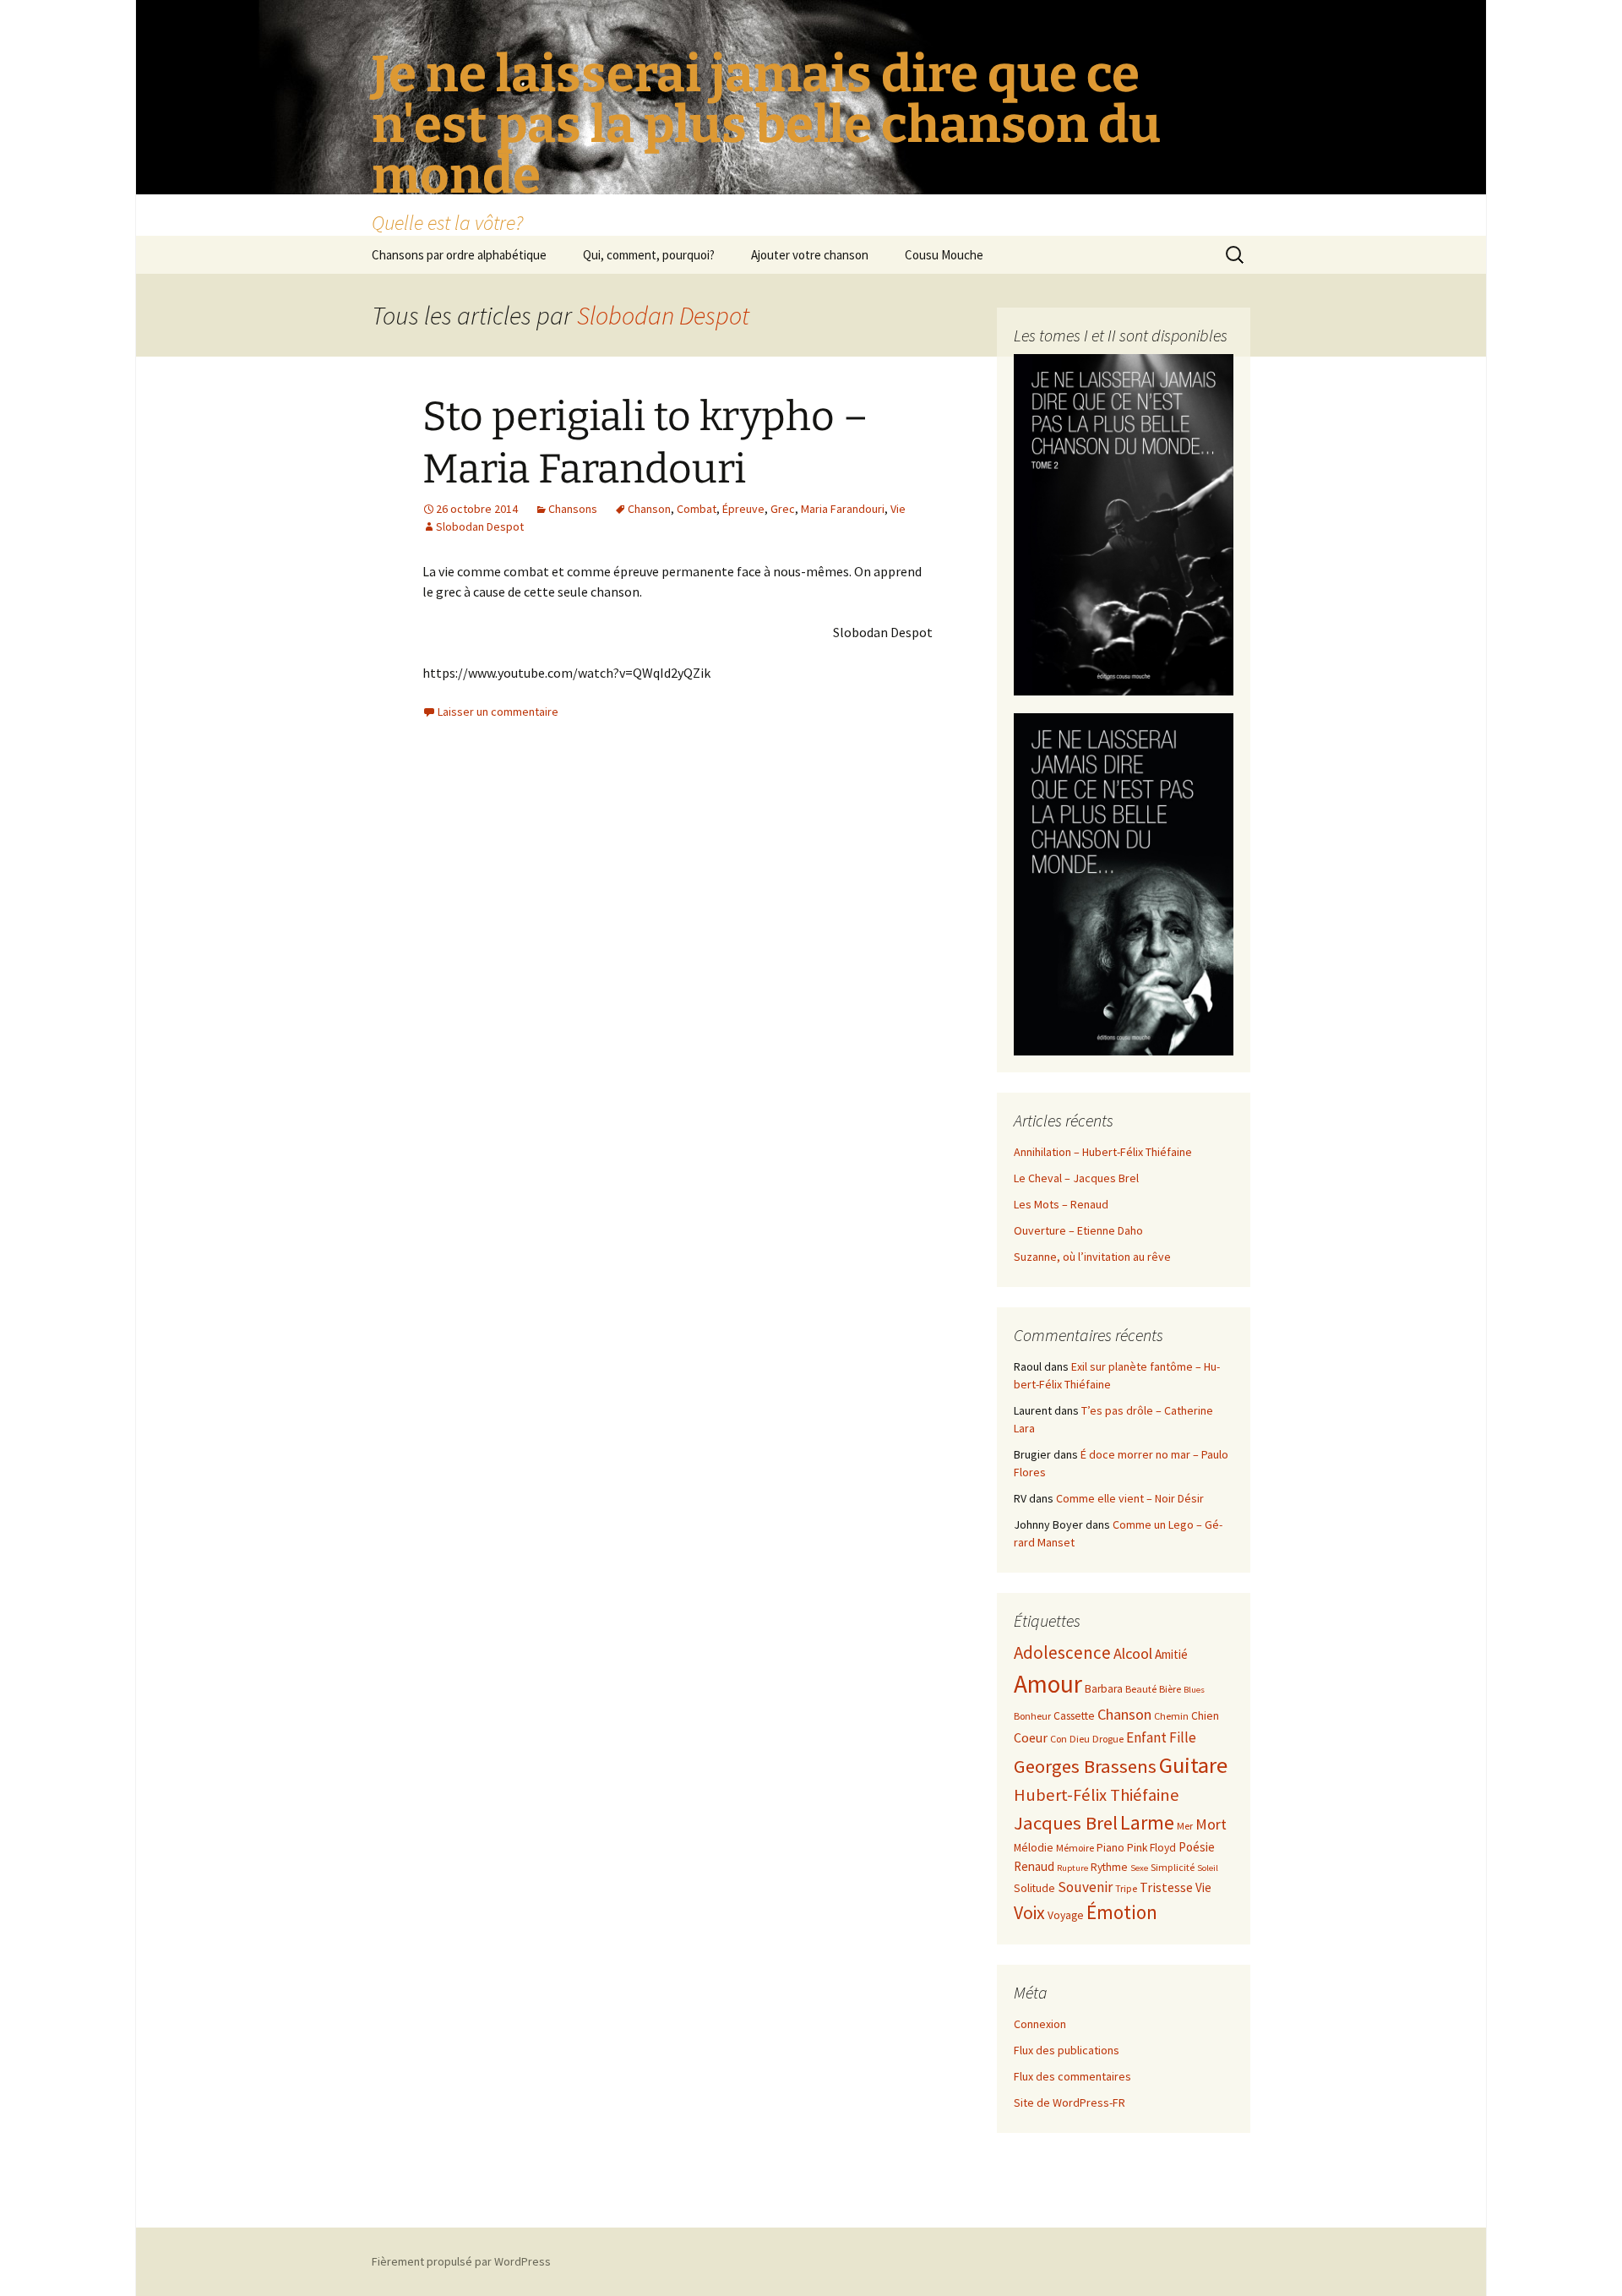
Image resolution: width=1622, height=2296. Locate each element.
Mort (1211, 1824)
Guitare (1193, 1765)
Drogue (1108, 1739)
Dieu (1080, 1739)
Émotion (1122, 1912)
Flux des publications (1067, 2050)
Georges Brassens (1085, 1766)
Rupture (1072, 1868)
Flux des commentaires (1072, 2076)
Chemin (1171, 1716)
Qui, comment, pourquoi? (649, 255)
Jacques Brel (1066, 1823)
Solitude (1034, 1888)
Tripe (1126, 1888)
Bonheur (1032, 1716)
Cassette (1074, 1716)
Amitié (1171, 1654)
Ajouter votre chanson (810, 255)
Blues (1194, 1690)
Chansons (573, 509)
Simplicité (1173, 1867)
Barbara (1104, 1689)
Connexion (1040, 2024)
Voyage (1066, 1915)
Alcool (1133, 1653)
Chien (1205, 1716)
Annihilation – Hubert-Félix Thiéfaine (1103, 1152)
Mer (1185, 1826)
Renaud (1034, 1866)
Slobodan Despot (663, 315)
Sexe (1139, 1868)
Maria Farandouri (843, 509)
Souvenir (1085, 1887)
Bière (1170, 1689)
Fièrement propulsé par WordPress (461, 2261)
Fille (1183, 1737)
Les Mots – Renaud (1061, 1204)
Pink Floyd (1151, 1848)
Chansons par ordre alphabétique (459, 255)
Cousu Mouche (944, 255)
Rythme (1109, 1867)
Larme (1147, 1822)
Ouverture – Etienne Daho (1078, 1230)
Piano (1110, 1848)
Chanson (649, 509)
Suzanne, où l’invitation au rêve (1092, 1257)
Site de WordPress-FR (1070, 2102)
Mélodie (1034, 1848)
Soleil (1208, 1868)
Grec (783, 509)
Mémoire (1075, 1848)
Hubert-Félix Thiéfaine (1097, 1795)
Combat (697, 509)
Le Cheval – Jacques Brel (1076, 1178)
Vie (898, 509)
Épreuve (743, 509)
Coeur (1031, 1737)
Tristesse (1166, 1887)
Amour (1048, 1684)
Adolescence (1062, 1652)
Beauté (1141, 1689)
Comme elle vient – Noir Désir (1130, 1498)
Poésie (1197, 1847)
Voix (1029, 1913)
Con (1059, 1739)
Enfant (1146, 1737)
